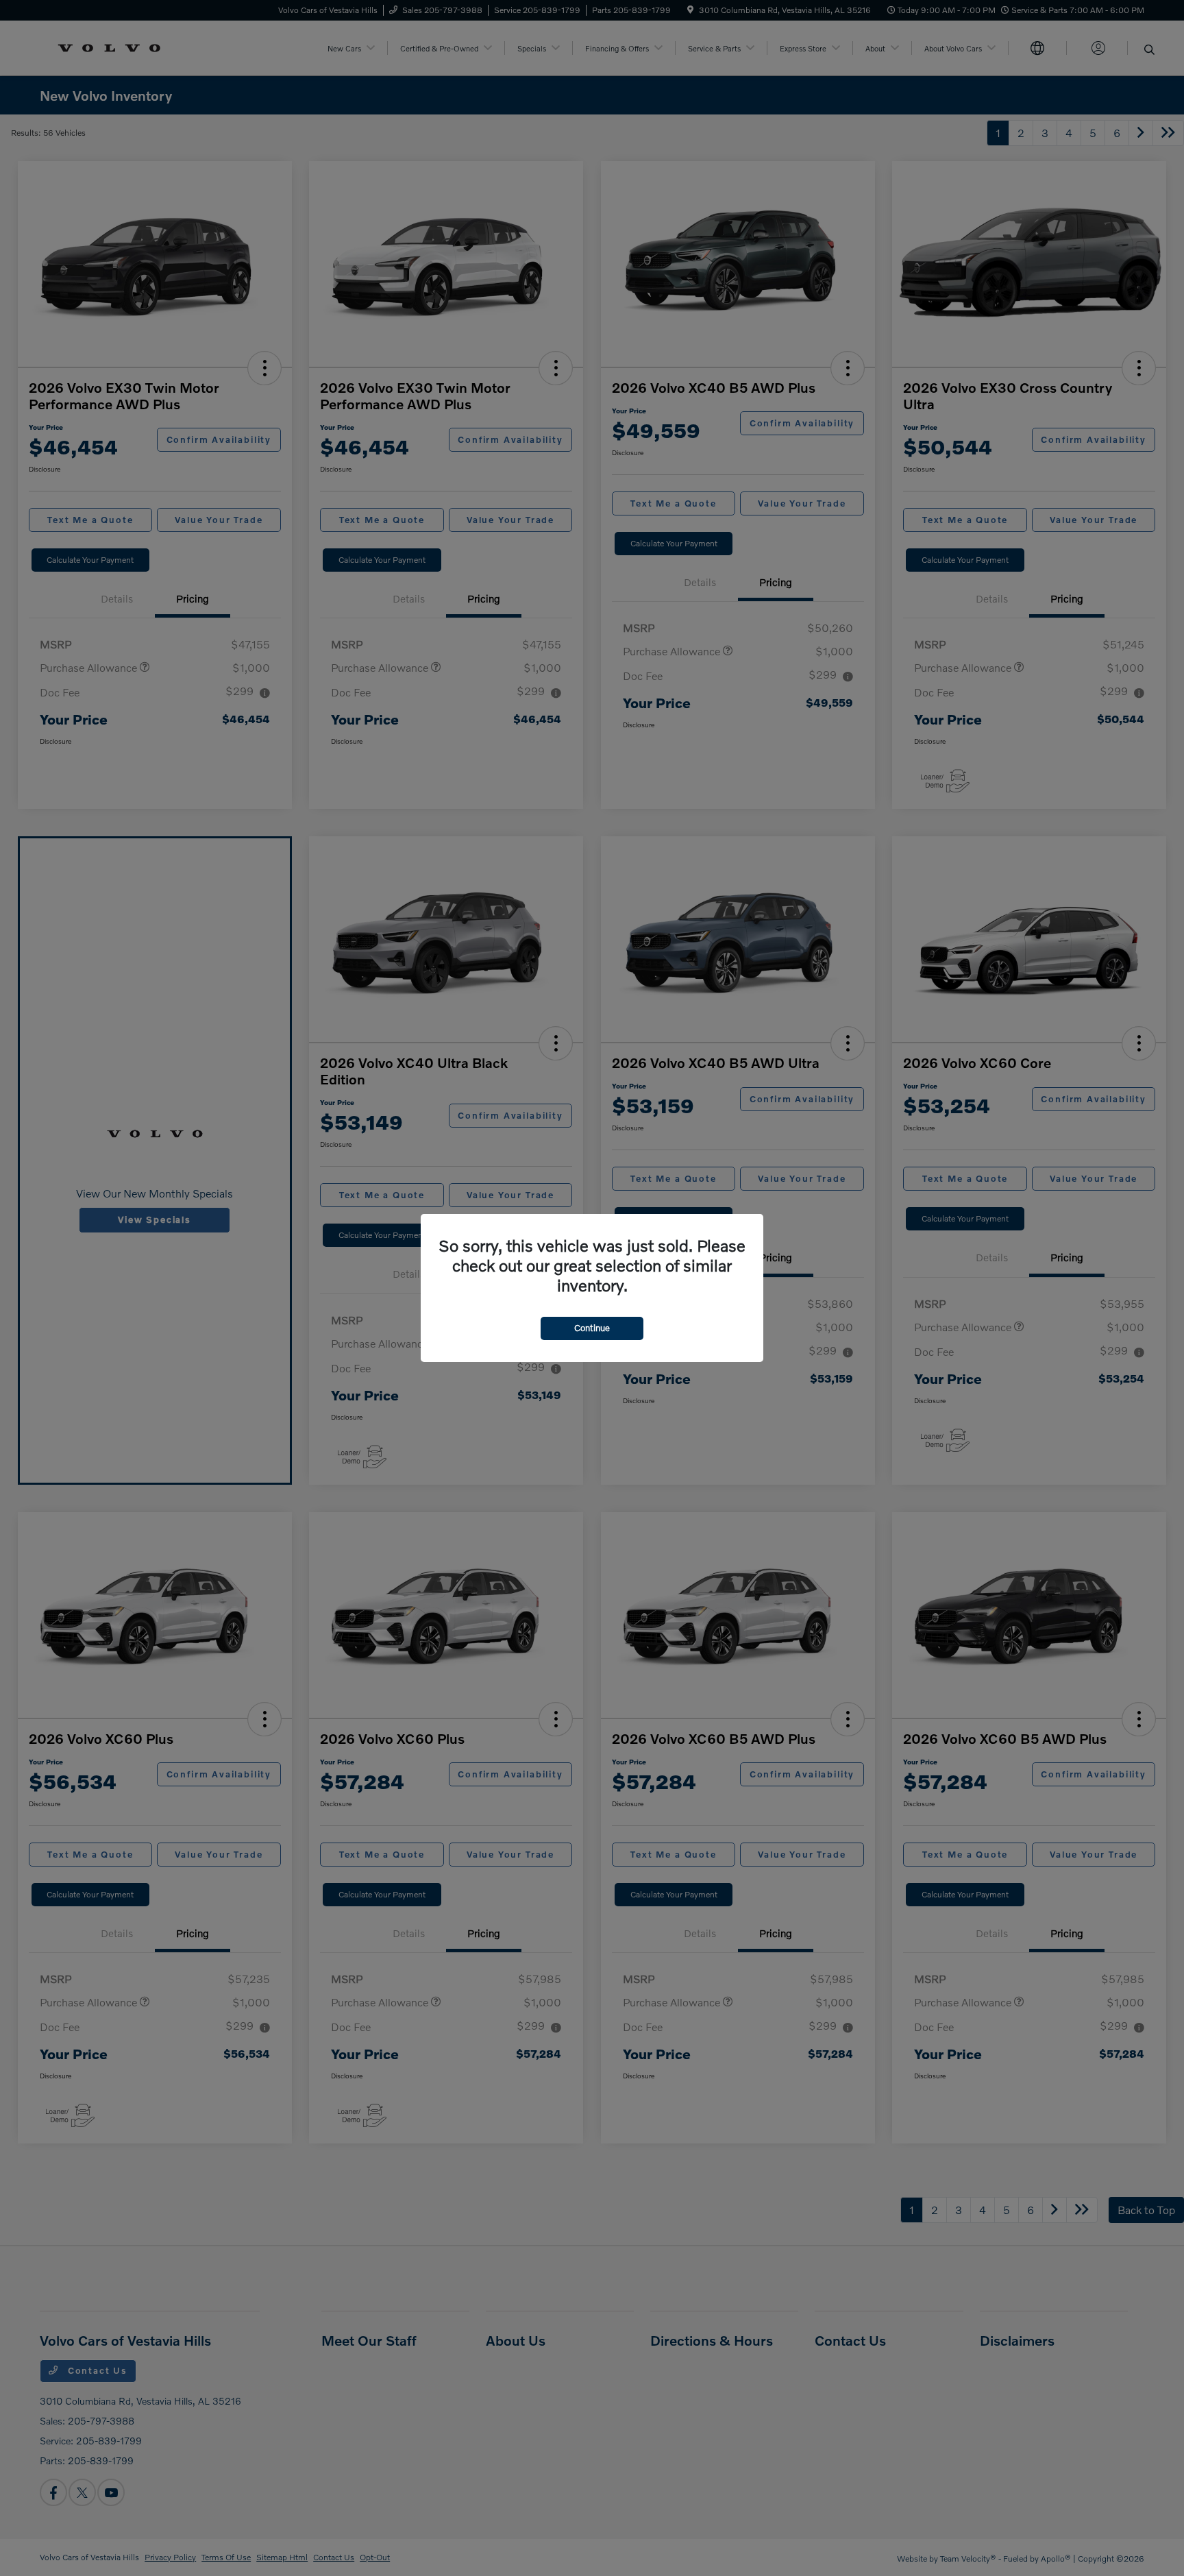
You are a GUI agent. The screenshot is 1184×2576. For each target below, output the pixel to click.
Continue (592, 1328)
